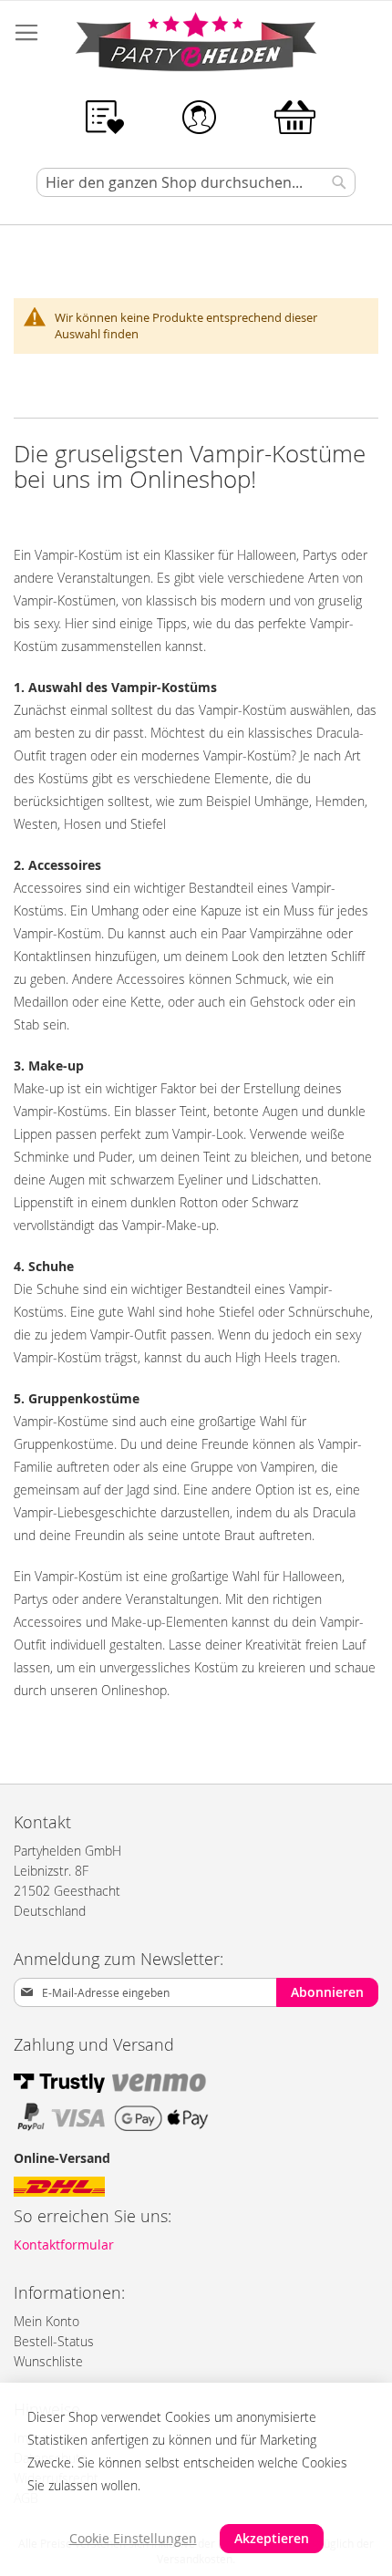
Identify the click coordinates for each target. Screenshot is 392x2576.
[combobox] (196, 182)
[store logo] (196, 45)
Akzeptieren (272, 2538)
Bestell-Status (54, 2341)
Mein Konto (46, 2321)
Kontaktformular (64, 2245)
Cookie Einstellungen (133, 2538)
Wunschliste (48, 2361)
